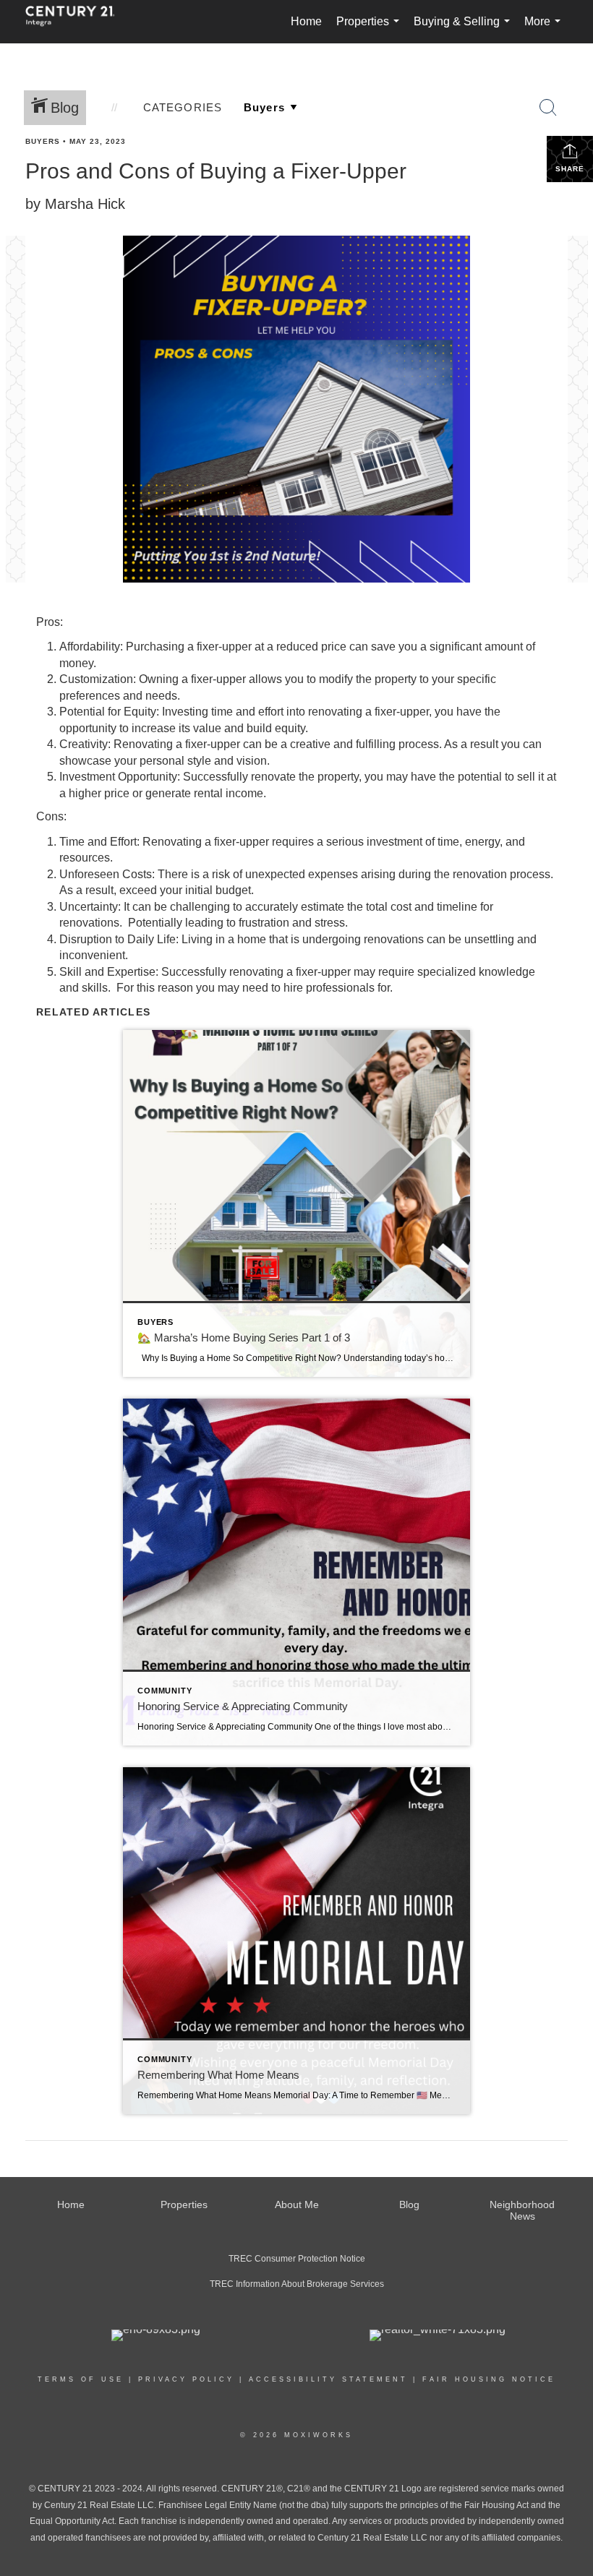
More (545, 29)
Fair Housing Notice (489, 2379)
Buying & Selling (465, 29)
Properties (371, 29)
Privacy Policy (186, 2379)
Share (570, 169)
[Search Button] (548, 108)
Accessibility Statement (328, 2379)
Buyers (43, 141)
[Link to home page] (77, 22)
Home (306, 21)
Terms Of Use (81, 2379)
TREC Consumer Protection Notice (297, 2259)
